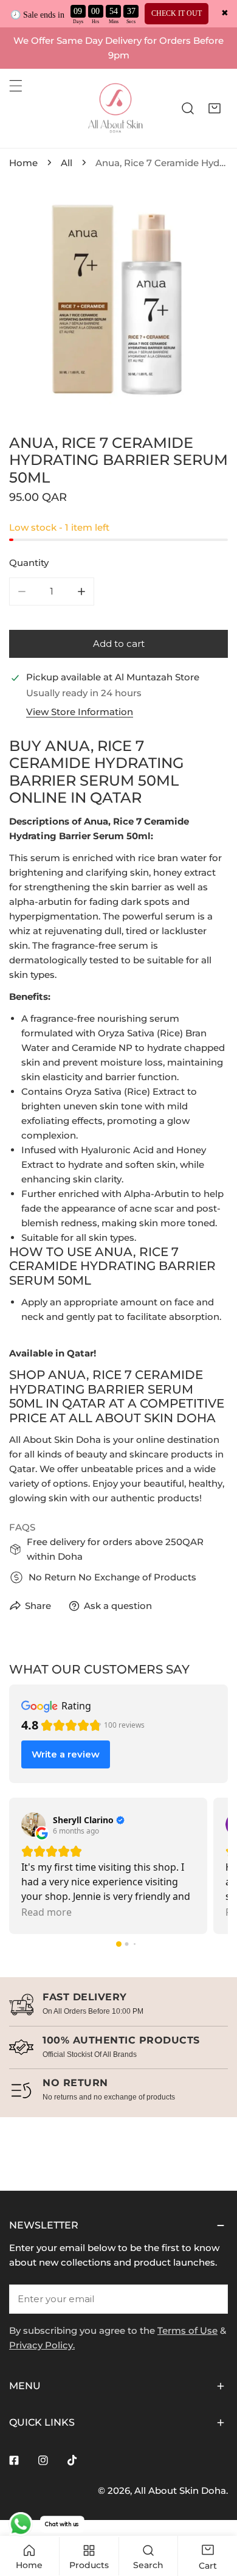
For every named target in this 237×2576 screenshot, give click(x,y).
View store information (80, 712)
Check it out (177, 13)
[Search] (188, 108)
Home (23, 163)
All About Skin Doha (180, 2490)
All (67, 163)
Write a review (66, 1754)
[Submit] (212, 2299)
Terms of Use (187, 2330)
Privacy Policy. (42, 2345)
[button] (215, 108)
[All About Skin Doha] (115, 108)
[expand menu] (16, 86)
